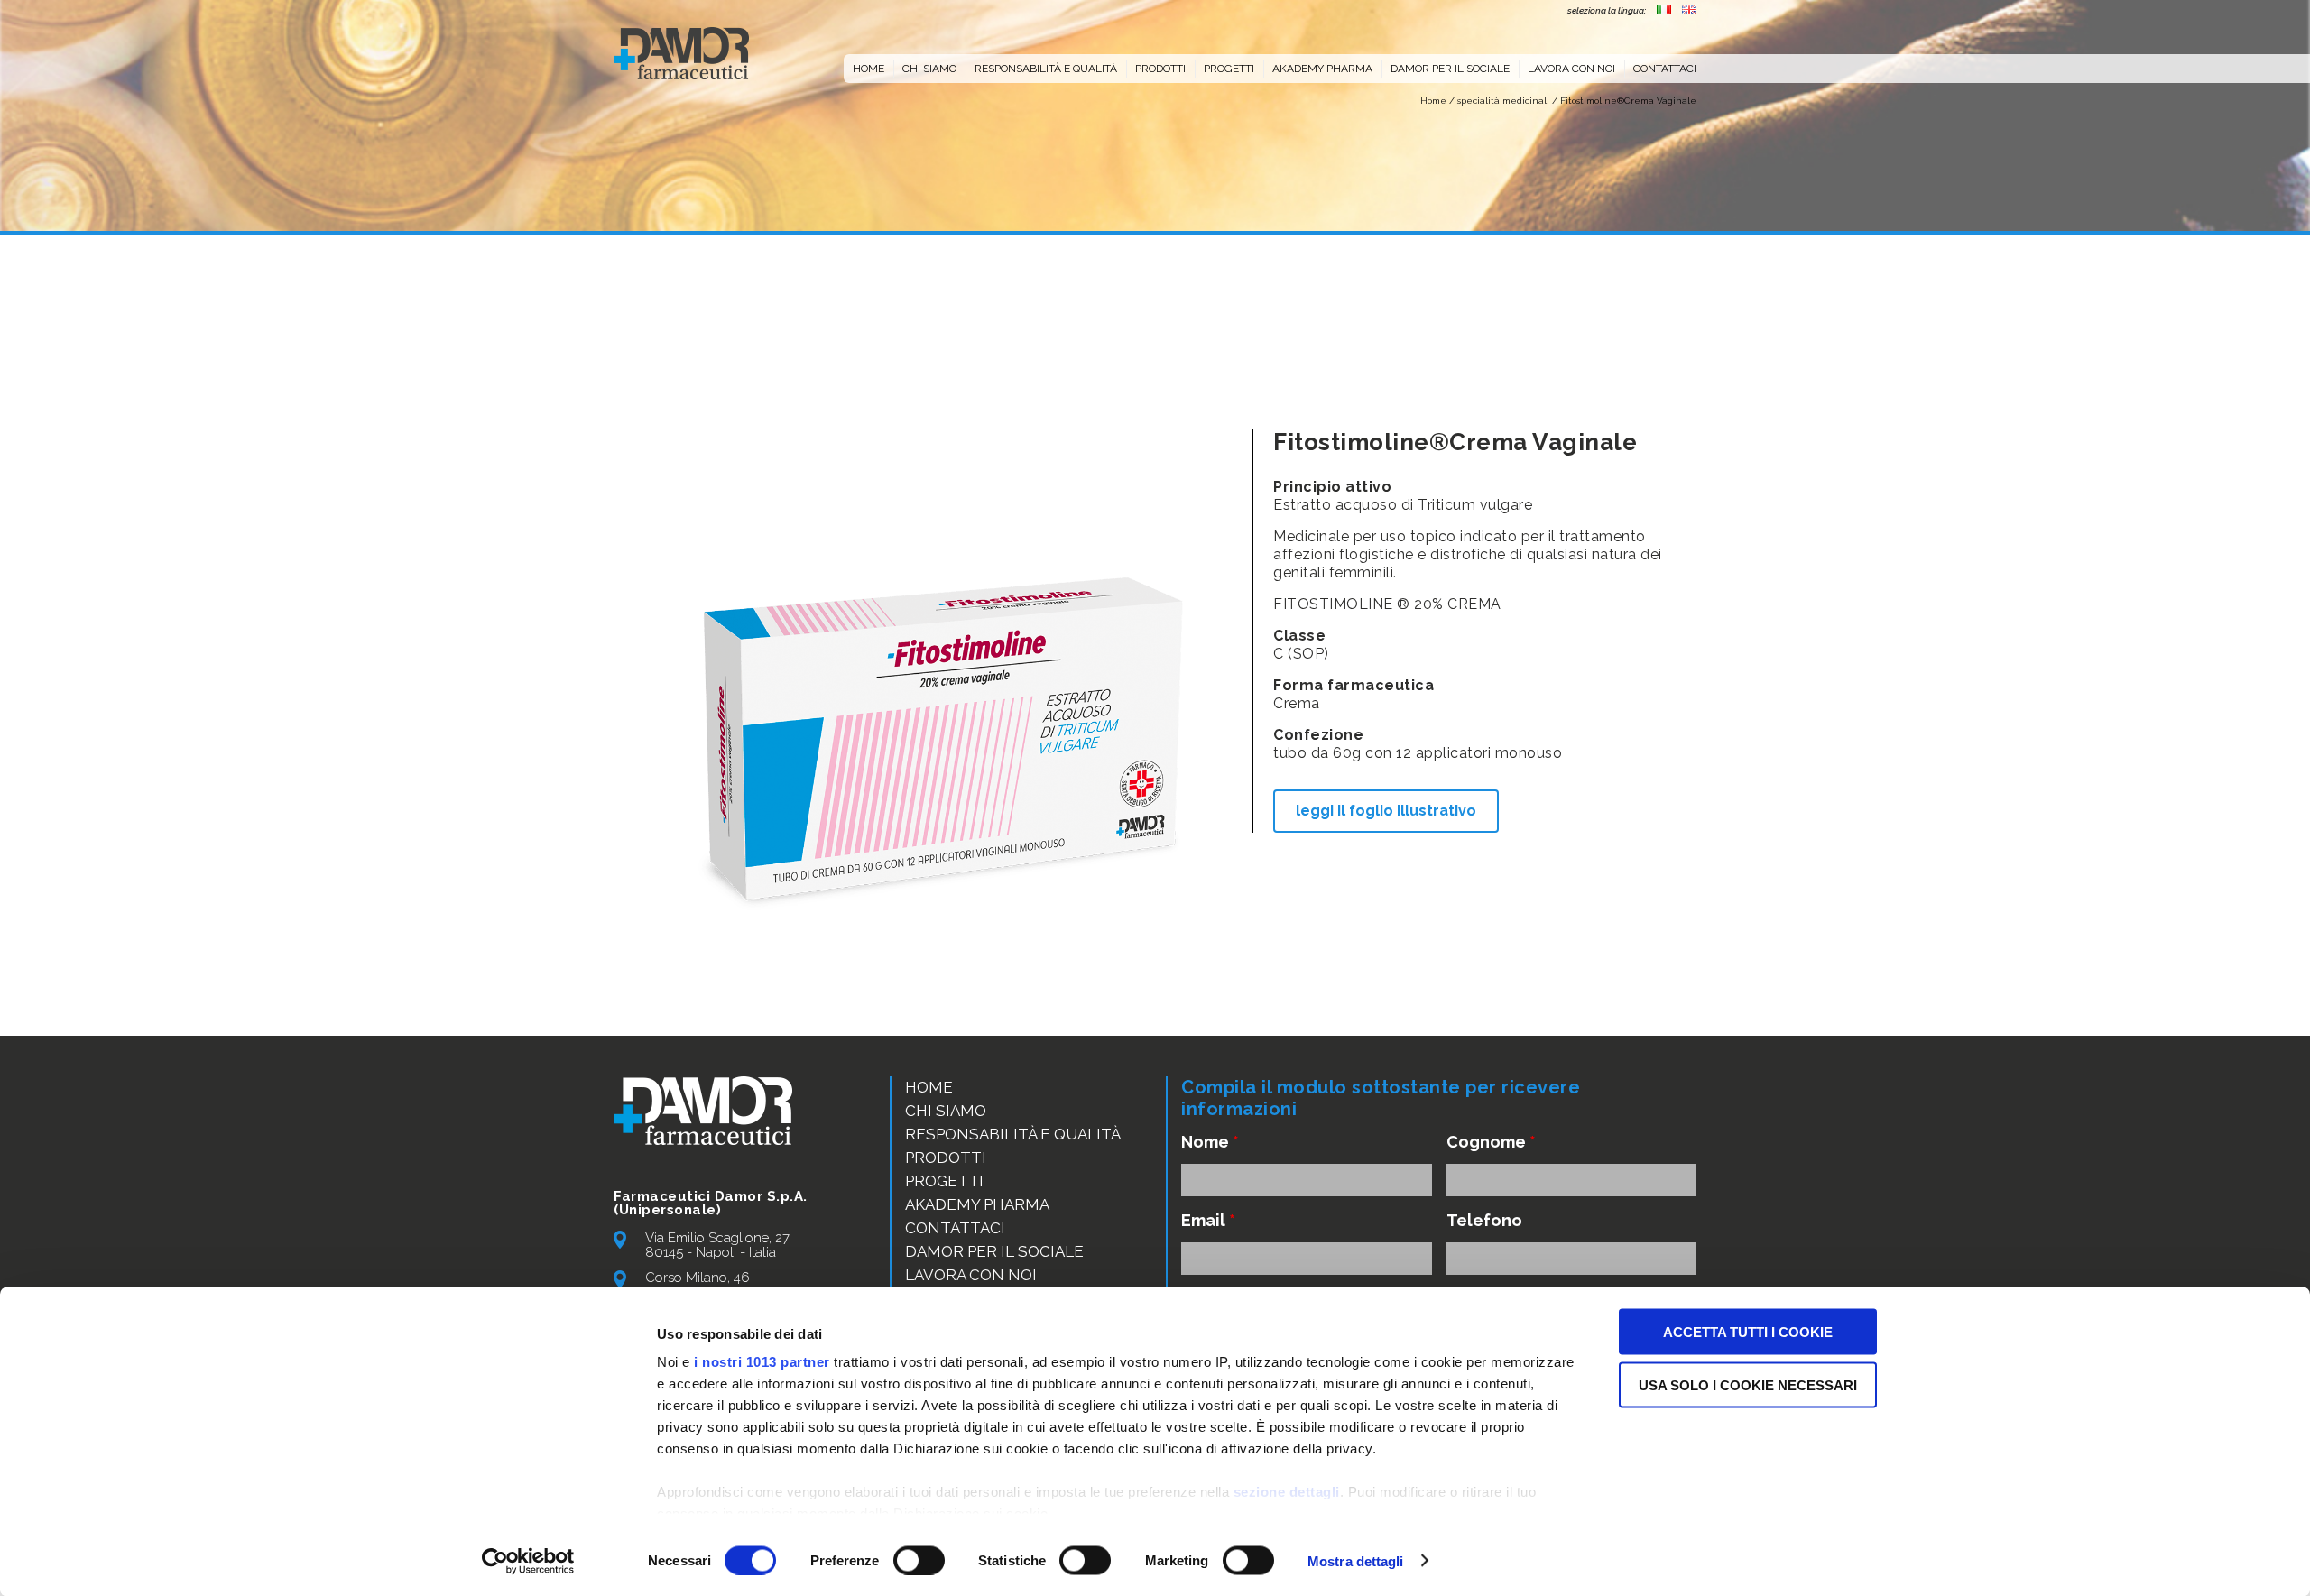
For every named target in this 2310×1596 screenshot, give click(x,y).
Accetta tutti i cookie (1748, 1332)
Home (1433, 101)
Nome (1210, 1142)
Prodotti (946, 1158)
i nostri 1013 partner (762, 1362)
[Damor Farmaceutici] (681, 53)
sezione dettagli (1287, 1492)
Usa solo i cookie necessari (1748, 1384)
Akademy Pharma (977, 1204)
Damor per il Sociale (994, 1251)
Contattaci (955, 1228)
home (869, 69)
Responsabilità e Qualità (1013, 1134)
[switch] (919, 1560)
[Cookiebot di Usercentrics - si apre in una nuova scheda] (528, 1561)
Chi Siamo (946, 1111)
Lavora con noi (971, 1275)
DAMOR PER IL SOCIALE (1450, 69)
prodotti (1160, 69)
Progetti (1229, 69)
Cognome (1491, 1142)
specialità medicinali (1503, 101)
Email (1208, 1220)
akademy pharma (1322, 69)
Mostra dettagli (1356, 1560)
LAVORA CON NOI (1571, 69)
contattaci (1665, 69)
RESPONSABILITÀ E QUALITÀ (1046, 69)
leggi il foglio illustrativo (1386, 811)
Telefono (1484, 1220)
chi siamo (929, 69)
